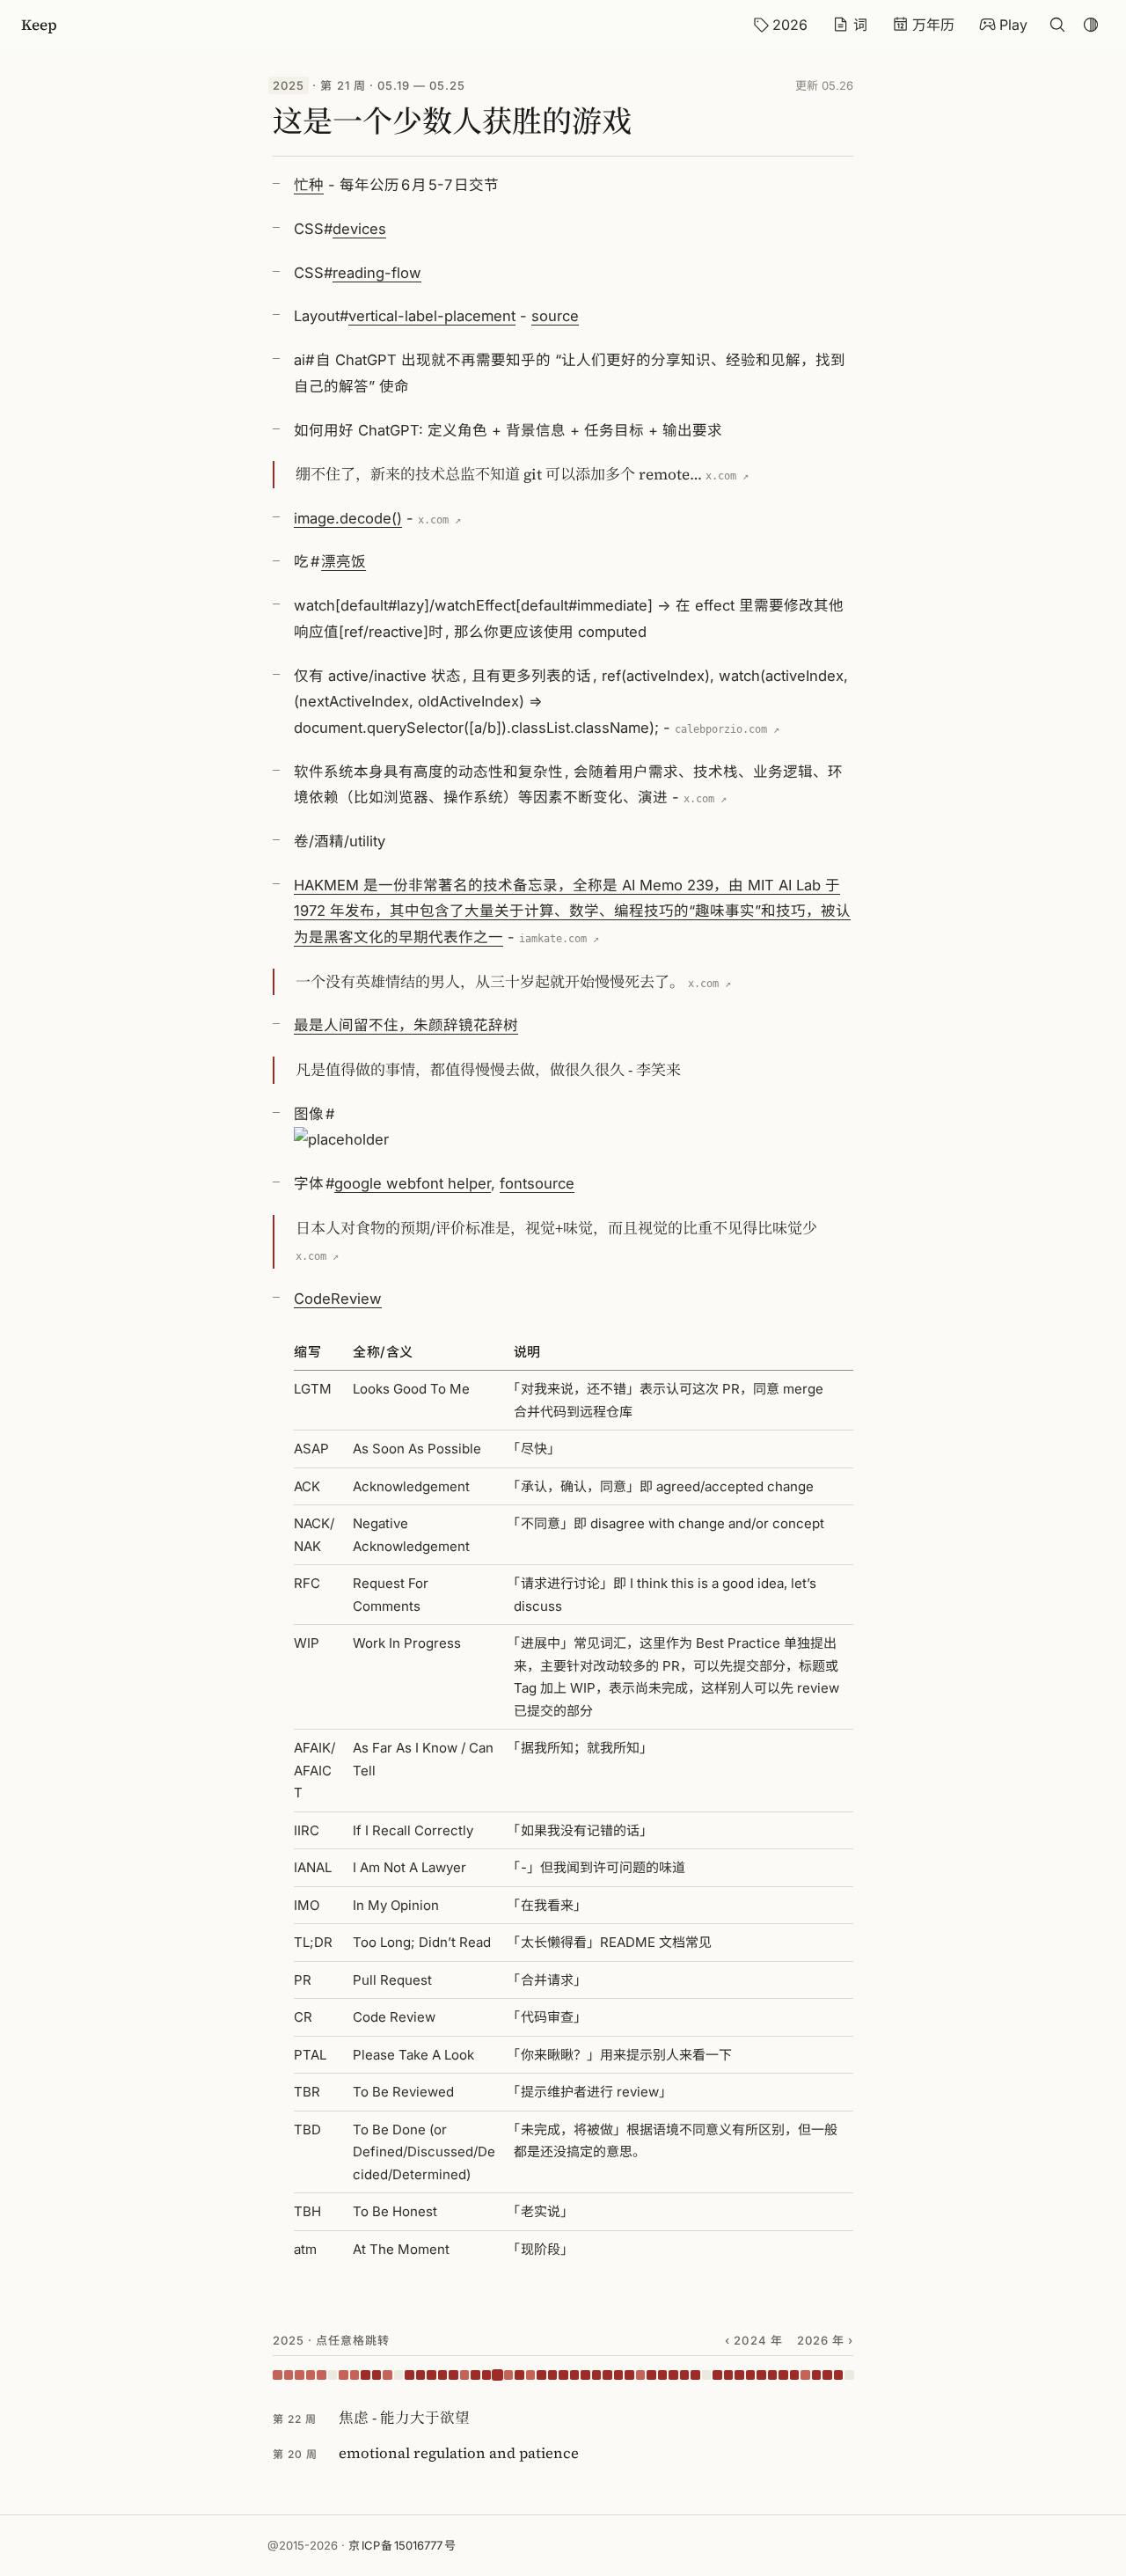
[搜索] (1057, 25)
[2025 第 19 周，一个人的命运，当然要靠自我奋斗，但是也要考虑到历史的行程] (475, 2375)
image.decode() (348, 518)
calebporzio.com (721, 729)
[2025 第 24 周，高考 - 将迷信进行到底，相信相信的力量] (531, 2375)
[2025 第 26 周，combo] (553, 2375)
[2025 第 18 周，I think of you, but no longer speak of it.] (465, 2375)
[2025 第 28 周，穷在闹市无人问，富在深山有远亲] (575, 2375)
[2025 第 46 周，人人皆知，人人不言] (773, 2375)
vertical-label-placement (432, 316)
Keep (39, 25)
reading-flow (377, 273)
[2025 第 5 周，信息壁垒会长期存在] (322, 2375)
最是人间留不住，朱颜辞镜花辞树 (406, 1025)
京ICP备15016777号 (402, 2545)
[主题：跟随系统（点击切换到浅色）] (1091, 25)
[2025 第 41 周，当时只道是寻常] (717, 2375)
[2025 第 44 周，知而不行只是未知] (751, 2375)
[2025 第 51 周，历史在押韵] (827, 2375)
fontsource (537, 1183)
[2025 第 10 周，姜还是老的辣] (377, 2375)
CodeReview (338, 1299)
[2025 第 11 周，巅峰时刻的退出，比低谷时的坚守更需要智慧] (388, 2375)
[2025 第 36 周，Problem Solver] (663, 2375)
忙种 (309, 185)
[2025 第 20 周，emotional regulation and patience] (487, 2375)
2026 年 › (825, 2340)
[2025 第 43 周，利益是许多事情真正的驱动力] (739, 2375)
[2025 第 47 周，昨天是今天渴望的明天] (783, 2375)
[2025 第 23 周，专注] (519, 2375)
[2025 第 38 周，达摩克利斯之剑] (685, 2375)
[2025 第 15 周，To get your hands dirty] (431, 2375)
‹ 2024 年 (753, 2340)
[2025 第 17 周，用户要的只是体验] (453, 2375)
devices (359, 229)
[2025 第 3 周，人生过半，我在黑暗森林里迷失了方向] (300, 2375)
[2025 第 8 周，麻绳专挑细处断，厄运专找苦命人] (355, 2375)
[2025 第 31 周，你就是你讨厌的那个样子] (607, 2375)
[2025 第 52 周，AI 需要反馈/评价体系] (839, 2375)
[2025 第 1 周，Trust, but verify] (278, 2375)
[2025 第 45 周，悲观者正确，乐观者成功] (761, 2375)
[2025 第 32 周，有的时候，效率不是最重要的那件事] (619, 2375)
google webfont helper (413, 1183)
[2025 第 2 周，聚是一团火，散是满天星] (289, 2375)
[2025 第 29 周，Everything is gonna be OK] (585, 2375)
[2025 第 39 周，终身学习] (695, 2375)
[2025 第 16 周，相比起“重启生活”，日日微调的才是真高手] (443, 2375)
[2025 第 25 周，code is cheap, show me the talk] (541, 2375)
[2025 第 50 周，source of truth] (817, 2375)
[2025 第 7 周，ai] (344, 2375)
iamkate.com (553, 939)
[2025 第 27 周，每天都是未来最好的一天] (563, 2375)
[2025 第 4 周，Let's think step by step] (311, 2375)
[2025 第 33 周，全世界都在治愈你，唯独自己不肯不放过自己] (629, 2375)
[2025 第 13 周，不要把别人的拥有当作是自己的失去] (409, 2375)
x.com (721, 476)
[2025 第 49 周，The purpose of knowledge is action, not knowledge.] (805, 2375)
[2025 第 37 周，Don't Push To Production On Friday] (673, 2375)
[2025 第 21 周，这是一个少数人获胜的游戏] (497, 2375)
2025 (289, 85)
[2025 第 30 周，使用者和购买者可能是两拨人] (597, 2375)
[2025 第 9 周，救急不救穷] (366, 2375)
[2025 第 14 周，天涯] (421, 2375)
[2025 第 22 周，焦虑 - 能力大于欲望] (509, 2375)
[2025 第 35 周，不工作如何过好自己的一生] (651, 2375)
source (555, 316)
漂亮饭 (344, 561)
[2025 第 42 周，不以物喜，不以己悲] (729, 2375)
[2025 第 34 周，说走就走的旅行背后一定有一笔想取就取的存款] (641, 2375)
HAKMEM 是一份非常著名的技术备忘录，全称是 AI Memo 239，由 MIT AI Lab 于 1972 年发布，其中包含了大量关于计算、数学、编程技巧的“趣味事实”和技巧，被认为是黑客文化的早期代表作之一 (572, 911)
